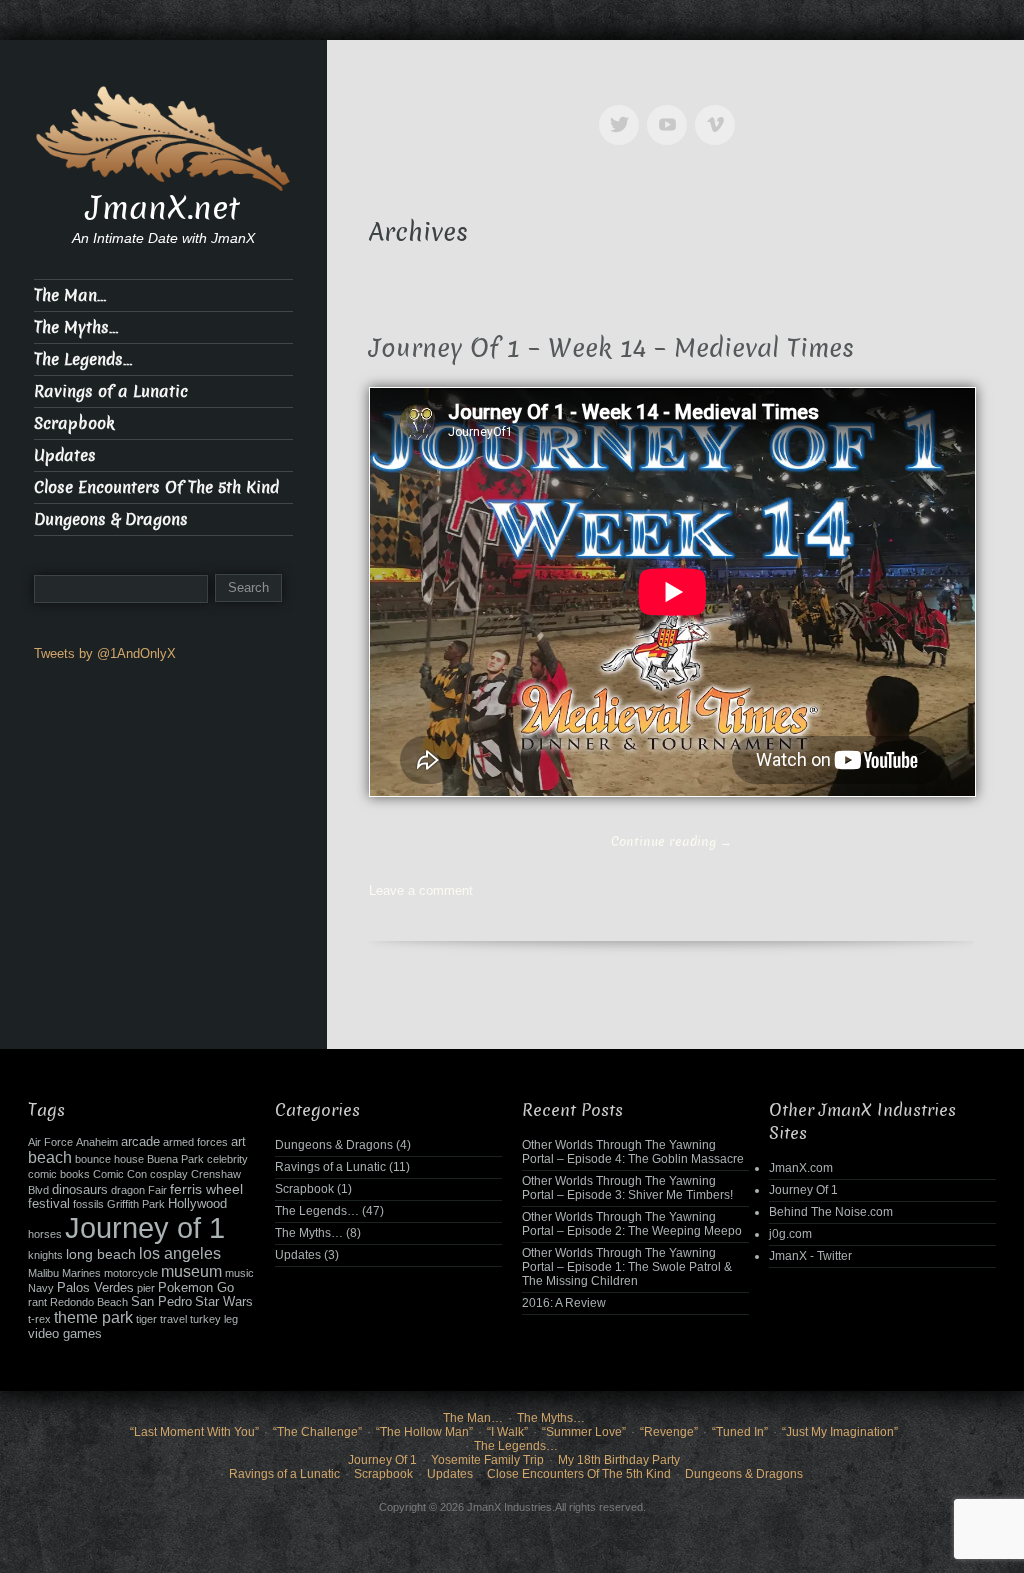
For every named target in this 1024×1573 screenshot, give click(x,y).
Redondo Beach (89, 1302)
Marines (81, 1273)
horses (45, 1234)
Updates (65, 455)
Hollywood (197, 1204)
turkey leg (214, 1319)
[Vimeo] (719, 110)
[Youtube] (671, 110)
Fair (157, 1190)
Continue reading (671, 841)
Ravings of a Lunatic (111, 391)
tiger (146, 1319)
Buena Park (175, 1159)
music (239, 1273)
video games (65, 1334)
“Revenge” (669, 1432)
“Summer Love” (584, 1432)
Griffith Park (136, 1204)
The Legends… (83, 359)
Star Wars (224, 1302)
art (238, 1142)
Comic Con (120, 1174)
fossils (88, 1204)
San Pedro (161, 1302)
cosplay (169, 1174)
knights (45, 1255)
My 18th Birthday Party (619, 1460)
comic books (59, 1174)
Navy (41, 1288)
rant (37, 1302)
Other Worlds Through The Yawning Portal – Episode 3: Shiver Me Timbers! (627, 1188)
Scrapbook (74, 423)
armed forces (195, 1142)
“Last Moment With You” (194, 1432)
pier (146, 1288)
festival (49, 1204)
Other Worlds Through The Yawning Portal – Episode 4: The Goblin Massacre (633, 1152)
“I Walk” (507, 1432)
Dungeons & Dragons (111, 519)
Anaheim (97, 1142)
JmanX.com (801, 1168)
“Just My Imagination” (840, 1432)
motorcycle (131, 1273)
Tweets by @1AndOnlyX (105, 653)
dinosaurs (80, 1190)
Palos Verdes (95, 1288)
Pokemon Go (196, 1288)
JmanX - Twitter (810, 1256)
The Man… (70, 295)
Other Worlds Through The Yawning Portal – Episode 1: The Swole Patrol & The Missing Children (627, 1267)
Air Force (50, 1142)
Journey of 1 (145, 1227)
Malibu (43, 1273)
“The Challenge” (317, 1432)
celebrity (227, 1159)
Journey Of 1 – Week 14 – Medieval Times (611, 348)
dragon (128, 1190)
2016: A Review (564, 1303)
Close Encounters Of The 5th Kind (156, 487)
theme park (93, 1317)
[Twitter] (623, 110)
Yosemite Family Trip (487, 1460)
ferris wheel (206, 1189)
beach (50, 1157)
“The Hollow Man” (424, 1432)
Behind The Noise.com (831, 1212)
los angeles (180, 1253)
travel (173, 1319)
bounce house (109, 1159)
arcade (140, 1142)
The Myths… (76, 327)
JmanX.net (163, 208)
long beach (101, 1254)
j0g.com (790, 1234)
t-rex (39, 1319)
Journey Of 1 (803, 1190)
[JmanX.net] (163, 136)
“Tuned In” (740, 1432)
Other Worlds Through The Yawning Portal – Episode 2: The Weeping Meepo (632, 1224)
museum (191, 1271)
